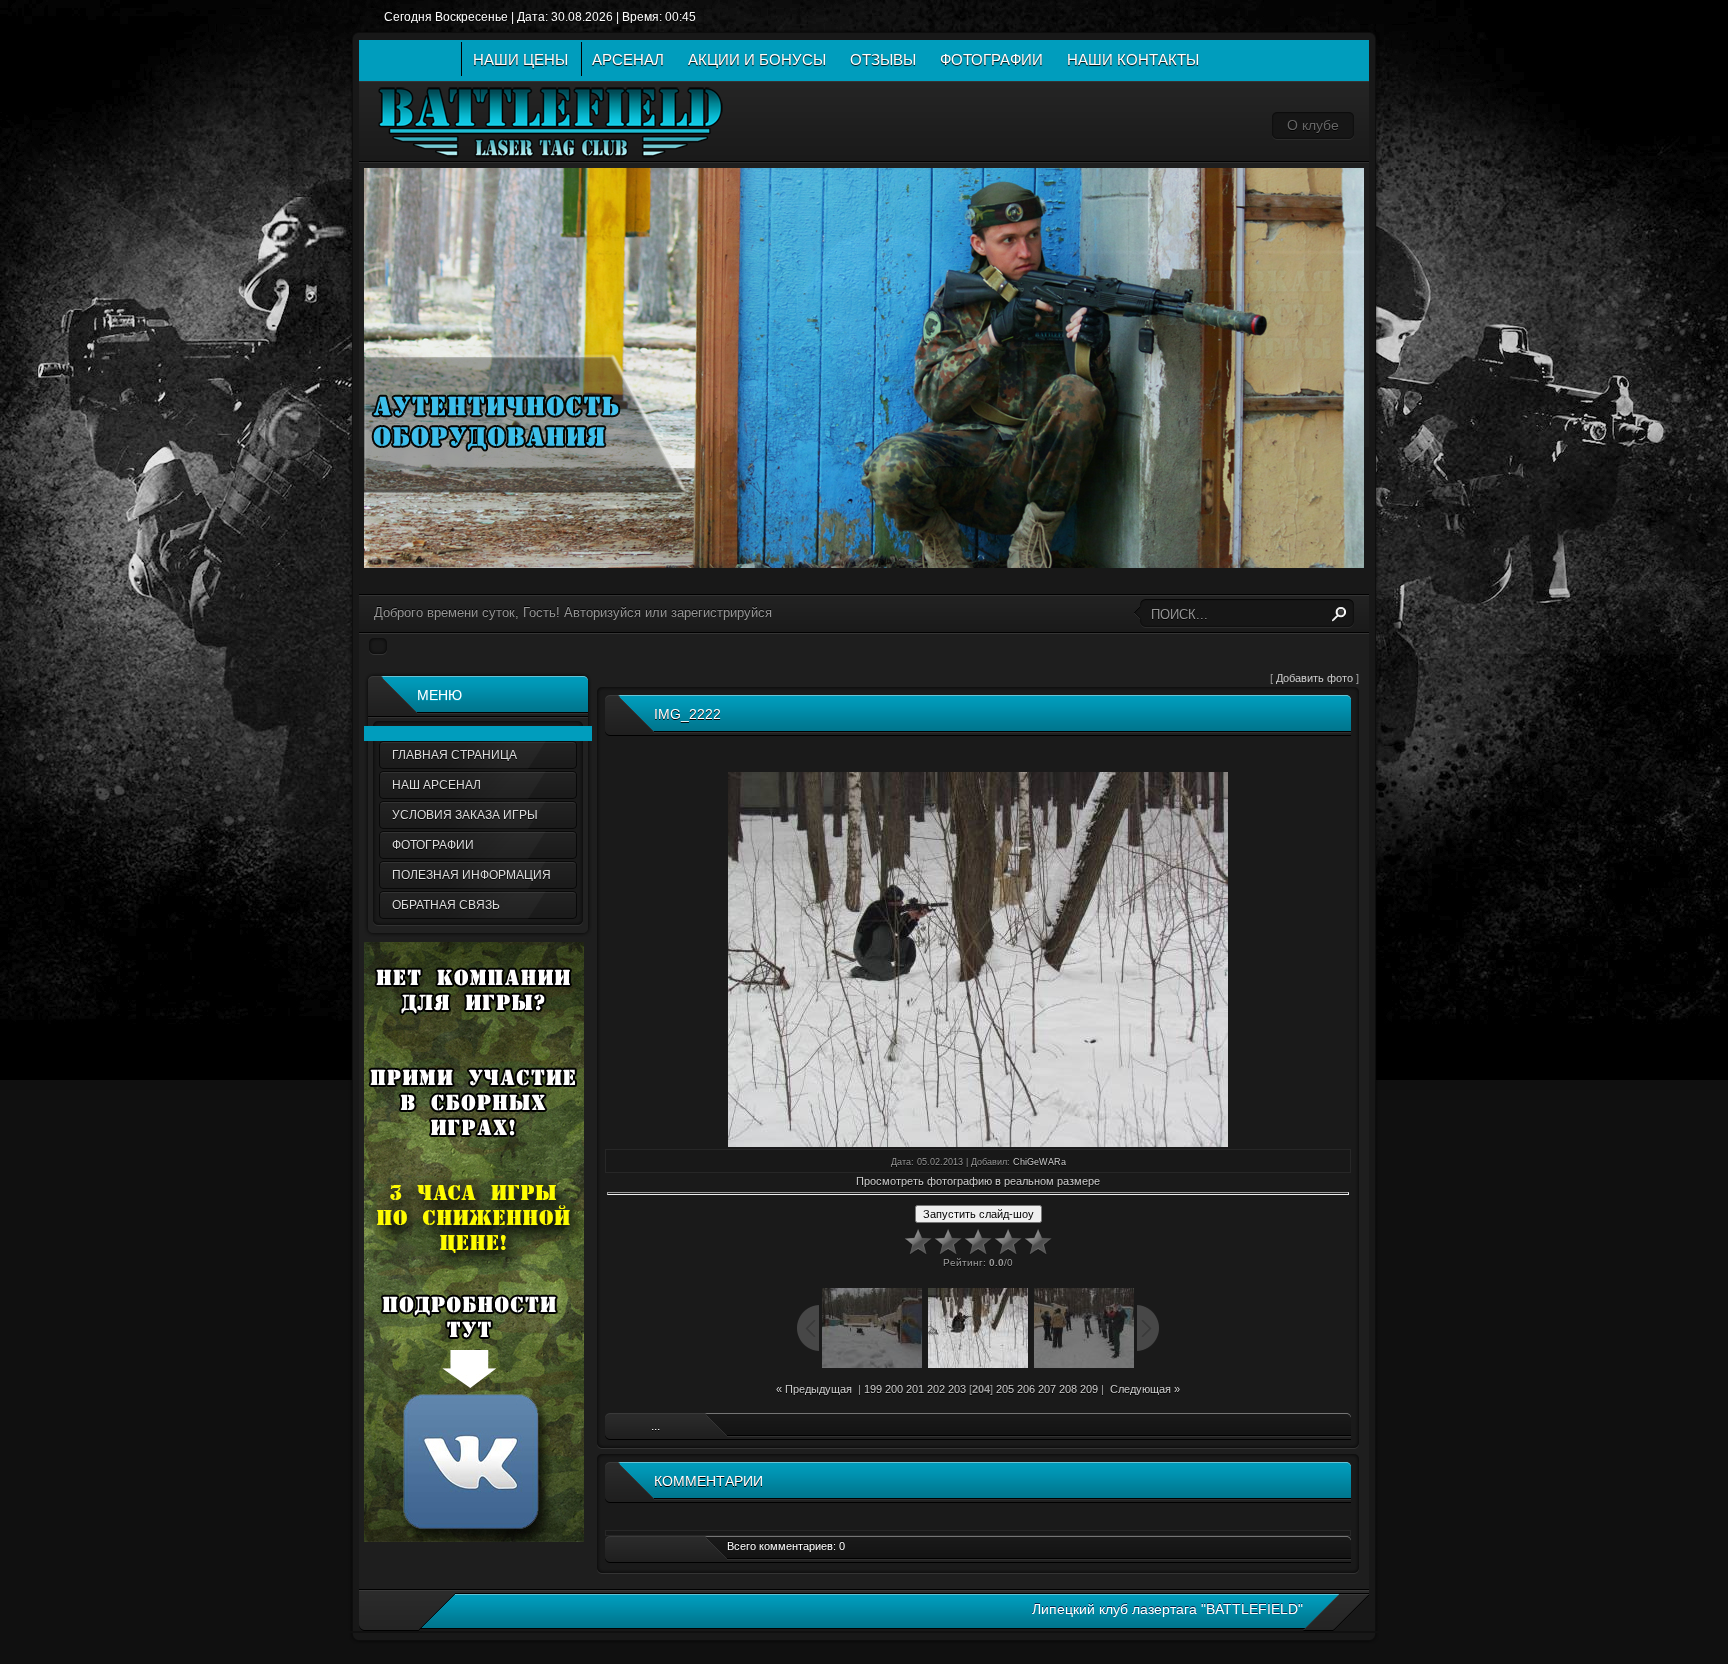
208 (1068, 1389)
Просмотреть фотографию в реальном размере (978, 1181)
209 (1089, 1389)
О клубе (1313, 125)
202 (936, 1389)
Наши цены (520, 59)
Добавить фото (1314, 678)
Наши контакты (1133, 59)
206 (1026, 1389)
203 (957, 1389)
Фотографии (991, 59)
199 (873, 1389)
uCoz (1121, 1625)
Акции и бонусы (757, 59)
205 (1005, 1389)
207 (1047, 1389)
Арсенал (628, 59)
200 (894, 1389)
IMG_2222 (687, 714)
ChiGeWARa (1039, 1162)
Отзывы (883, 59)
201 (915, 1389)
